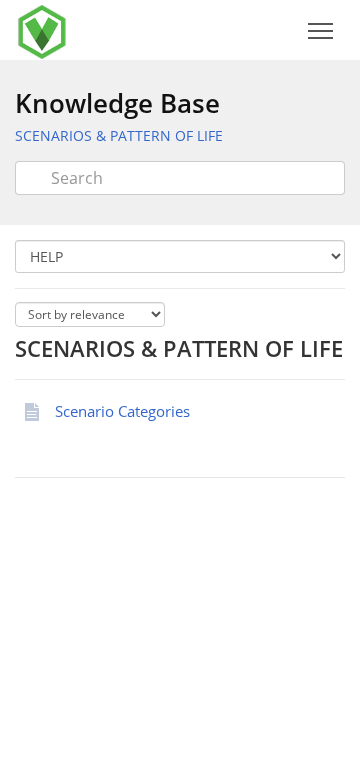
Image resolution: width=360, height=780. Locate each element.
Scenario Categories (122, 411)
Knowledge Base (117, 103)
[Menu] (320, 31)
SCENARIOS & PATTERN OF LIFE (119, 135)
